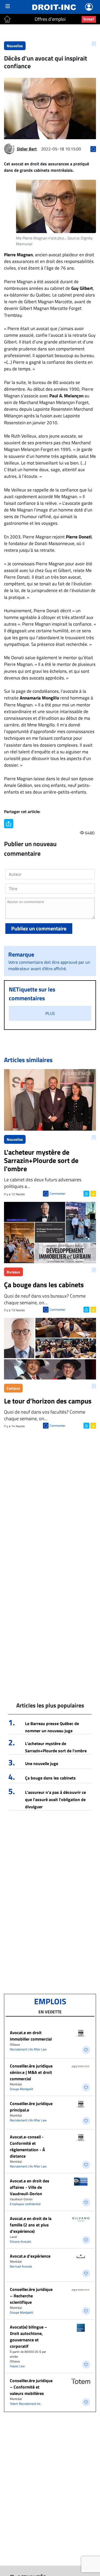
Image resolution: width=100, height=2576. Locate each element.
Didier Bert (27, 149)
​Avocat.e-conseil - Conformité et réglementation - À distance (27, 2146)
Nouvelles (15, 46)
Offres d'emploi (50, 19)
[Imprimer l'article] (93, 1193)
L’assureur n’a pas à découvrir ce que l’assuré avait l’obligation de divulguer (55, 1799)
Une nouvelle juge (42, 1763)
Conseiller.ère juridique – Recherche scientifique (31, 2296)
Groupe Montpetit (21, 2089)
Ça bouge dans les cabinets (50, 1778)
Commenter (57, 1193)
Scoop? (89, 19)
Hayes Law (17, 2366)
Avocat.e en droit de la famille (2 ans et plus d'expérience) (31, 2225)
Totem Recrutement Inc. (26, 2404)
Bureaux (13, 1272)
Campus (13, 1388)
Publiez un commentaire (39, 928)
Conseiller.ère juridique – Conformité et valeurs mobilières (31, 2387)
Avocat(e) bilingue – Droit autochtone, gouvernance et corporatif (29, 2337)
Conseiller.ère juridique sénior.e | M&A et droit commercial (31, 2072)
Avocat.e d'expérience (30, 2256)
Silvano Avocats (21, 2241)
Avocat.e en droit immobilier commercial (31, 2036)
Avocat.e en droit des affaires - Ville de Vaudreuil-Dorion (30, 2187)
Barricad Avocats (21, 2266)
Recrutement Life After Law (28, 2049)
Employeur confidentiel (25, 2204)
